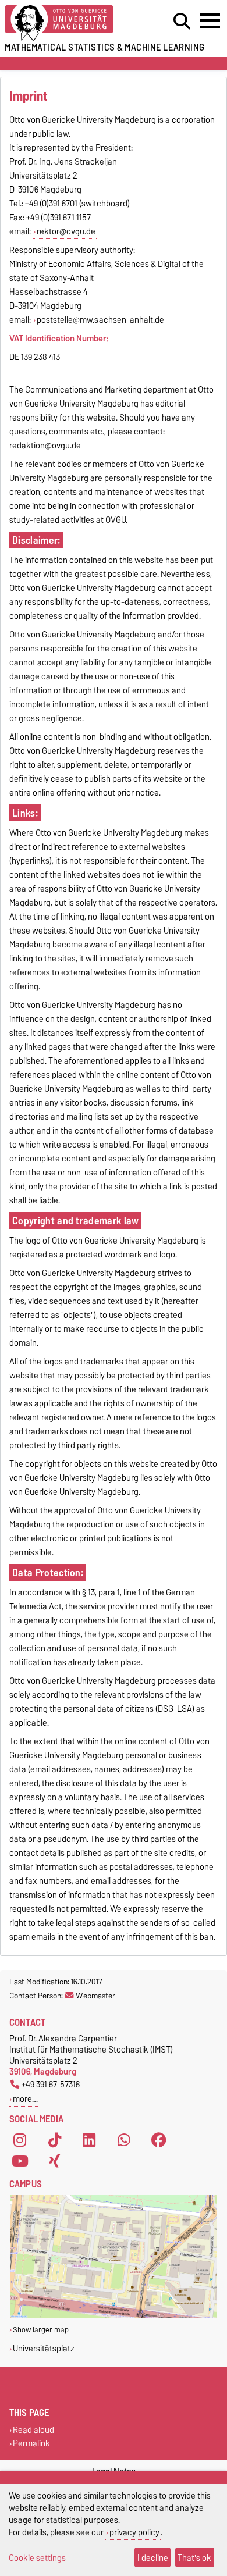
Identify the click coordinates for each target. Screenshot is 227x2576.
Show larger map (41, 2330)
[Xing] (55, 2161)
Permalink (31, 2444)
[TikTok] (55, 2140)
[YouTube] (20, 2161)
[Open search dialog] (182, 22)
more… (25, 2099)
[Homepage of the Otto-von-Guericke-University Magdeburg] (70, 24)
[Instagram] (20, 2140)
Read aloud (33, 2430)
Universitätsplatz (44, 2348)
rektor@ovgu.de (66, 231)
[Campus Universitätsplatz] (114, 2315)
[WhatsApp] (124, 2140)
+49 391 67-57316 (51, 2084)
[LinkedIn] (89, 2140)
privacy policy (134, 2532)
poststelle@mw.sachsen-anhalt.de (100, 320)
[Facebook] (159, 2140)
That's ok (194, 2558)
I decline (153, 2558)
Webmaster (95, 1996)
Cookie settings (37, 2558)
